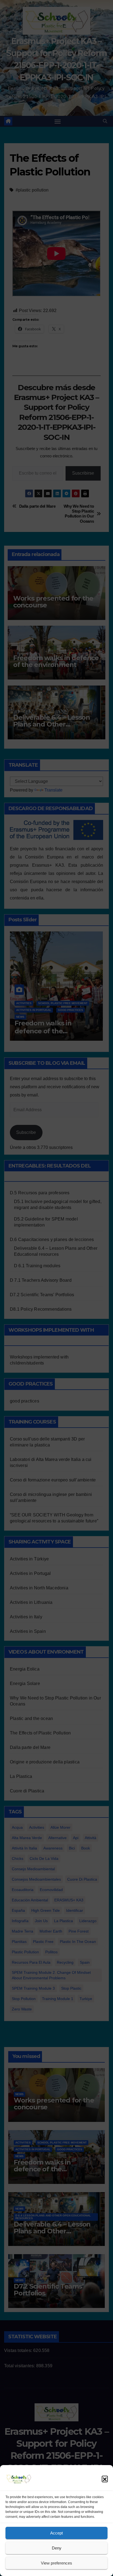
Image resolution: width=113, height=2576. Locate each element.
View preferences (56, 2563)
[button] (105, 2479)
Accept (56, 2533)
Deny (57, 2548)
